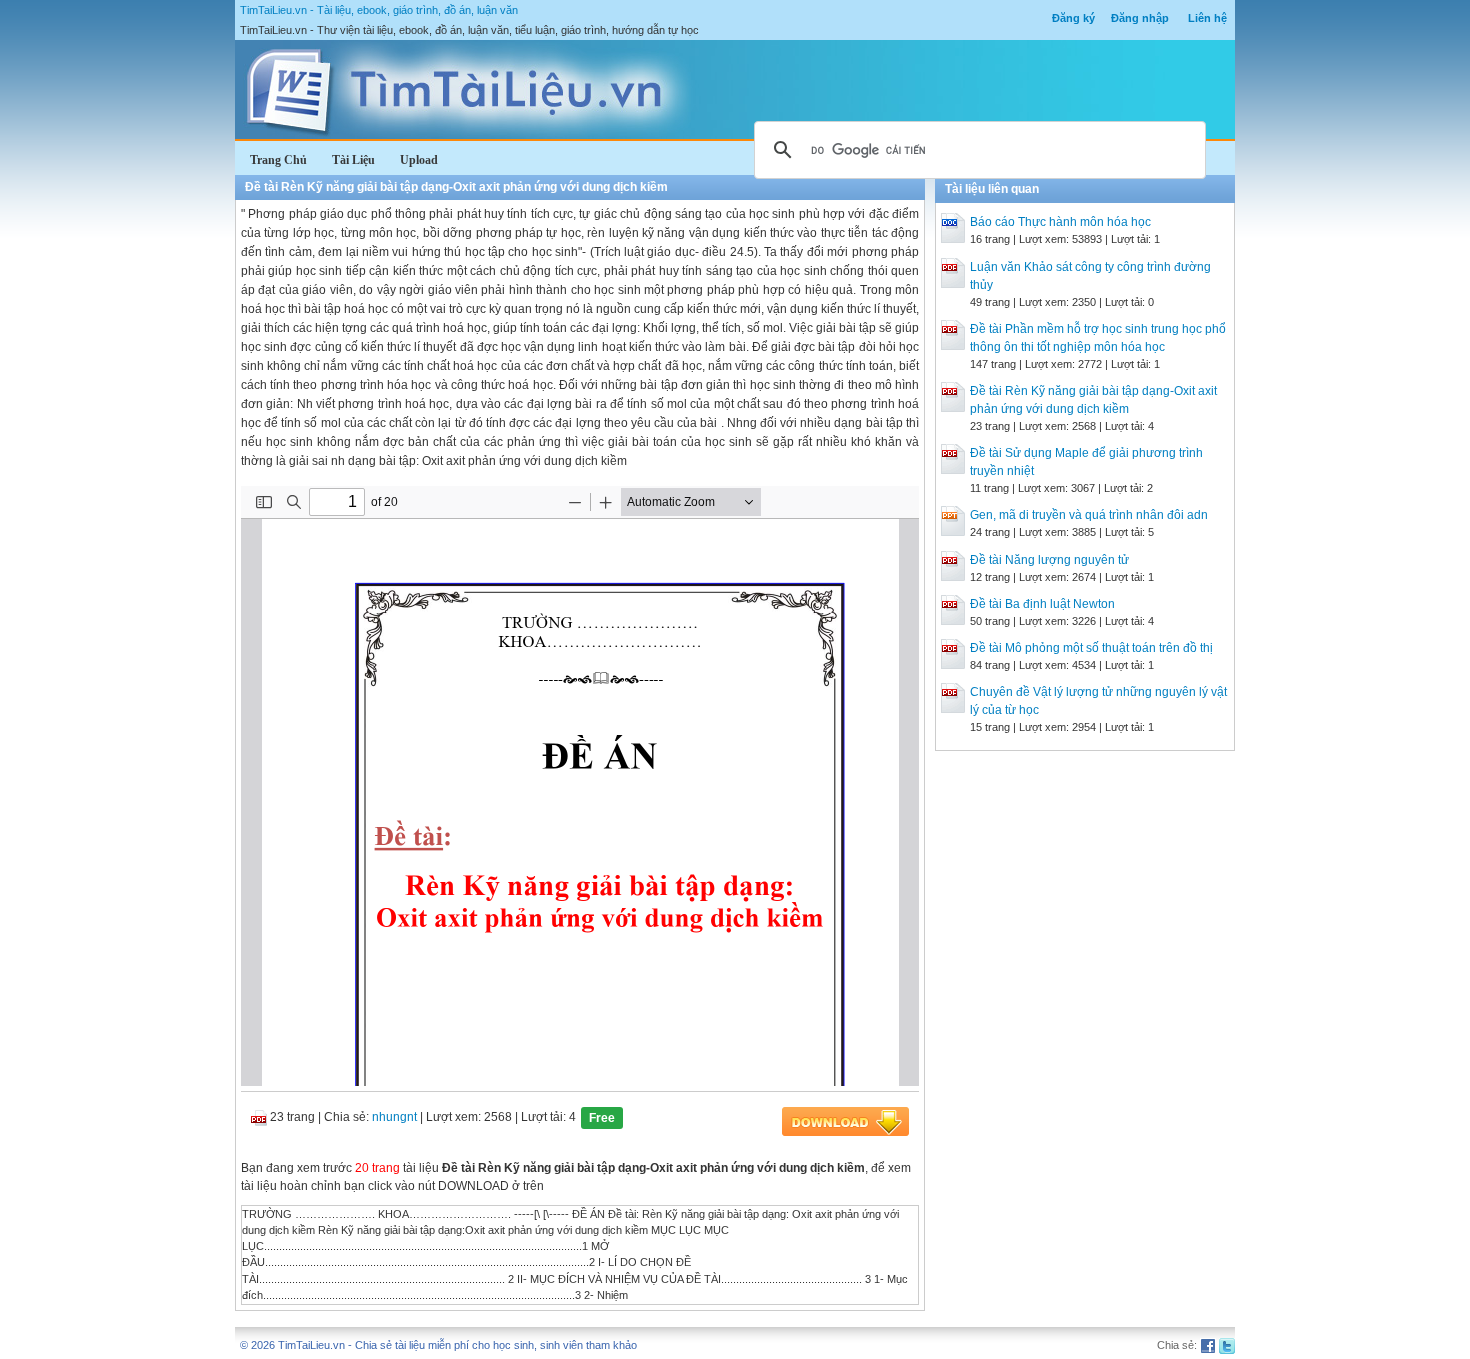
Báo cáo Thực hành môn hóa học (1060, 222)
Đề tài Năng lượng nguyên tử (1049, 560)
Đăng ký (1073, 18)
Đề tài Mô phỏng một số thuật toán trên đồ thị (1091, 648)
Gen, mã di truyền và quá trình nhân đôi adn (1089, 515)
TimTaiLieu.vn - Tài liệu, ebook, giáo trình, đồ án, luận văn (379, 10)
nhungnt (394, 1117)
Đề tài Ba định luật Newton (1042, 604)
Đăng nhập (1140, 18)
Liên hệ (1207, 18)
